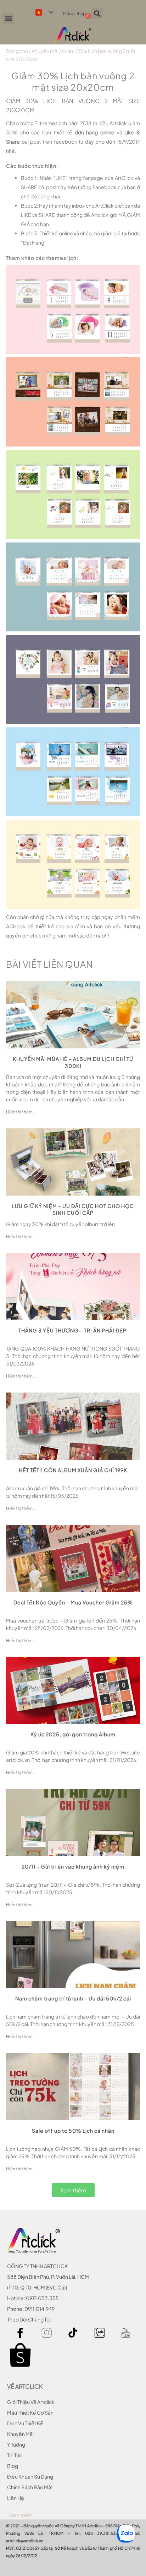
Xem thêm (21, 2515)
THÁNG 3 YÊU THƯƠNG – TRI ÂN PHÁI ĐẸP (73, 1330)
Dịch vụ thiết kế (25, 2423)
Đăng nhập (75, 14)
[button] (8, 19)
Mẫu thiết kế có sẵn (30, 2412)
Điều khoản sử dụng (30, 2476)
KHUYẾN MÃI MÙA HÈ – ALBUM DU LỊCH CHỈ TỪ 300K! (73, 1062)
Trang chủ (17, 51)
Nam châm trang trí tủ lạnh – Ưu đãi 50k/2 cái (73, 1998)
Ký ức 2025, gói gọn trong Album (73, 1734)
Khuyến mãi (45, 51)
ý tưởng (16, 2444)
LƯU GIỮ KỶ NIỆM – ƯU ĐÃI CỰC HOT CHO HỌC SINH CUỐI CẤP (73, 1209)
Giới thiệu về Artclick (31, 2402)
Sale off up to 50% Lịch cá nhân (73, 2131)
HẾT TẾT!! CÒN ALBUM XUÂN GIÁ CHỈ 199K (73, 1470)
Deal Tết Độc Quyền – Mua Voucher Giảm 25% (73, 1602)
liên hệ (16, 2498)
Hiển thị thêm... (21, 1112)
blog (13, 2466)
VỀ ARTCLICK (25, 2386)
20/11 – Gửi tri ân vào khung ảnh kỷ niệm (73, 1866)
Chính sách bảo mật (30, 2487)
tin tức (15, 2455)
